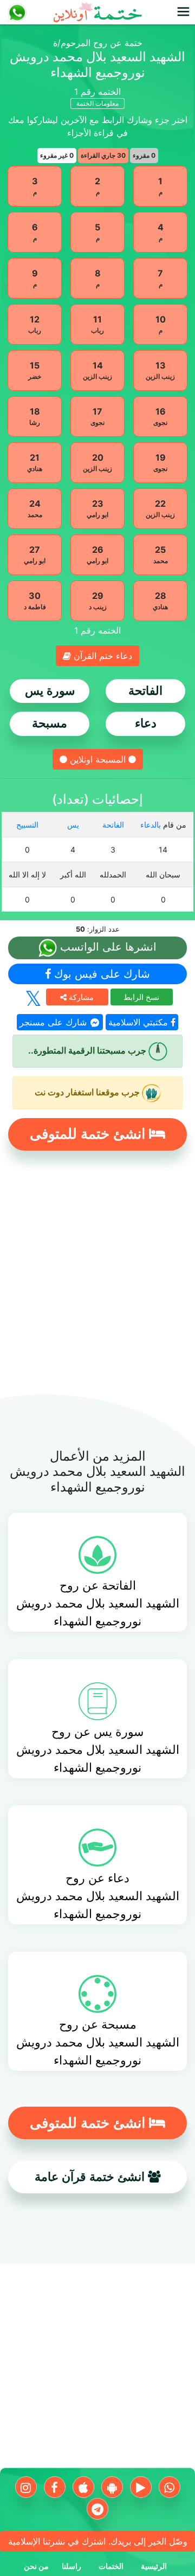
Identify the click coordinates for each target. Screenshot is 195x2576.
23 (97, 508)
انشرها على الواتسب (107, 947)
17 (97, 416)
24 (35, 508)
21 (35, 462)
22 (160, 508)
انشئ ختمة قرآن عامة (91, 2177)
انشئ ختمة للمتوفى (89, 1134)
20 (97, 462)
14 (97, 370)
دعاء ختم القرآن (102, 656)
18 (35, 416)
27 (35, 554)
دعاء (146, 723)
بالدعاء (151, 825)
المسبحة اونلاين (98, 759)
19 (160, 462)
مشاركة (80, 997)
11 (97, 324)
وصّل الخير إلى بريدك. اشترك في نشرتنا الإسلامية (98, 2541)
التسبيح (27, 825)
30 (35, 601)
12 (35, 324)
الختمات (111, 2566)
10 (161, 324)
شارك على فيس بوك (100, 974)
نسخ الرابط (141, 997)
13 (160, 370)
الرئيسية (154, 2566)
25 (161, 554)
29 (98, 601)
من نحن (36, 2566)
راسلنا (71, 2566)
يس (73, 825)
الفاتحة (145, 691)
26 (97, 554)
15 (35, 370)
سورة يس (50, 691)
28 (160, 601)
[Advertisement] (97, 1279)
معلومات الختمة (97, 103)
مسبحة (50, 723)
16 (160, 416)
